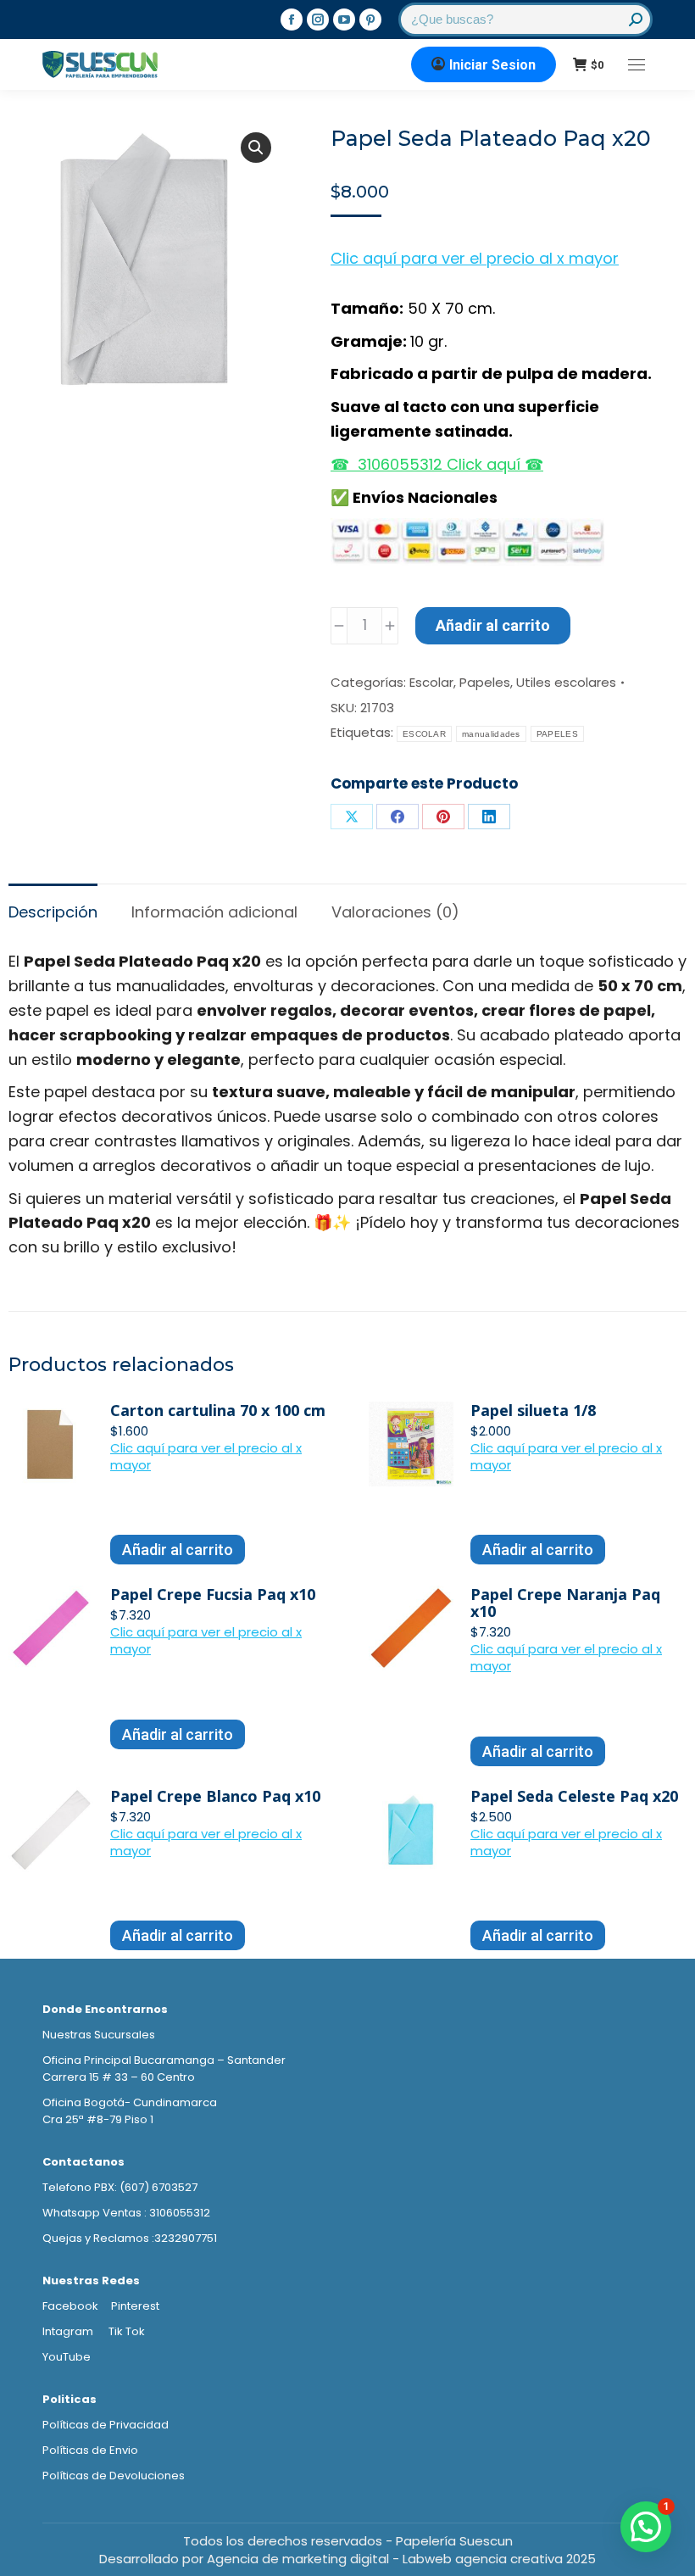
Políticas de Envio (90, 2450)
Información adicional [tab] (214, 912)
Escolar (431, 682)
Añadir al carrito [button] (178, 1550)
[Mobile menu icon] (637, 65)
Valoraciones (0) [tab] (395, 912)
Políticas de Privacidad (106, 2425)
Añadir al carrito (493, 625)
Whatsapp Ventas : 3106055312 (126, 2213)
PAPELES (557, 734)
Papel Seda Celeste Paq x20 (574, 1796)
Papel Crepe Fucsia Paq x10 (213, 1594)
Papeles (485, 682)
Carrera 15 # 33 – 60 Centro (119, 2077)
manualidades (491, 734)
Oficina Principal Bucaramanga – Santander (164, 2060)
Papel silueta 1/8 (533, 1410)
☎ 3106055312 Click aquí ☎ (437, 464)
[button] (256, 148)
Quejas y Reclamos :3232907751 (130, 2238)
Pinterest (135, 2306)
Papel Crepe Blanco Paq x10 (215, 1796)
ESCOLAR (424, 734)
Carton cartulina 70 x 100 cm (218, 1410)
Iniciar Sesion (492, 65)
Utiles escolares (566, 682)
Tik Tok (127, 2331)
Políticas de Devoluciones (114, 2476)
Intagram (69, 2331)
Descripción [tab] (53, 912)
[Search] (636, 20)
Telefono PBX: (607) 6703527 (120, 2187)
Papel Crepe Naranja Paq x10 (565, 1603)
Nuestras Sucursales (99, 2035)
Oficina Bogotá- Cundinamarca (130, 2102)
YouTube (67, 2357)
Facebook (70, 2306)
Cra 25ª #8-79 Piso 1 (98, 2119)
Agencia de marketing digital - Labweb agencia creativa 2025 (401, 2559)
